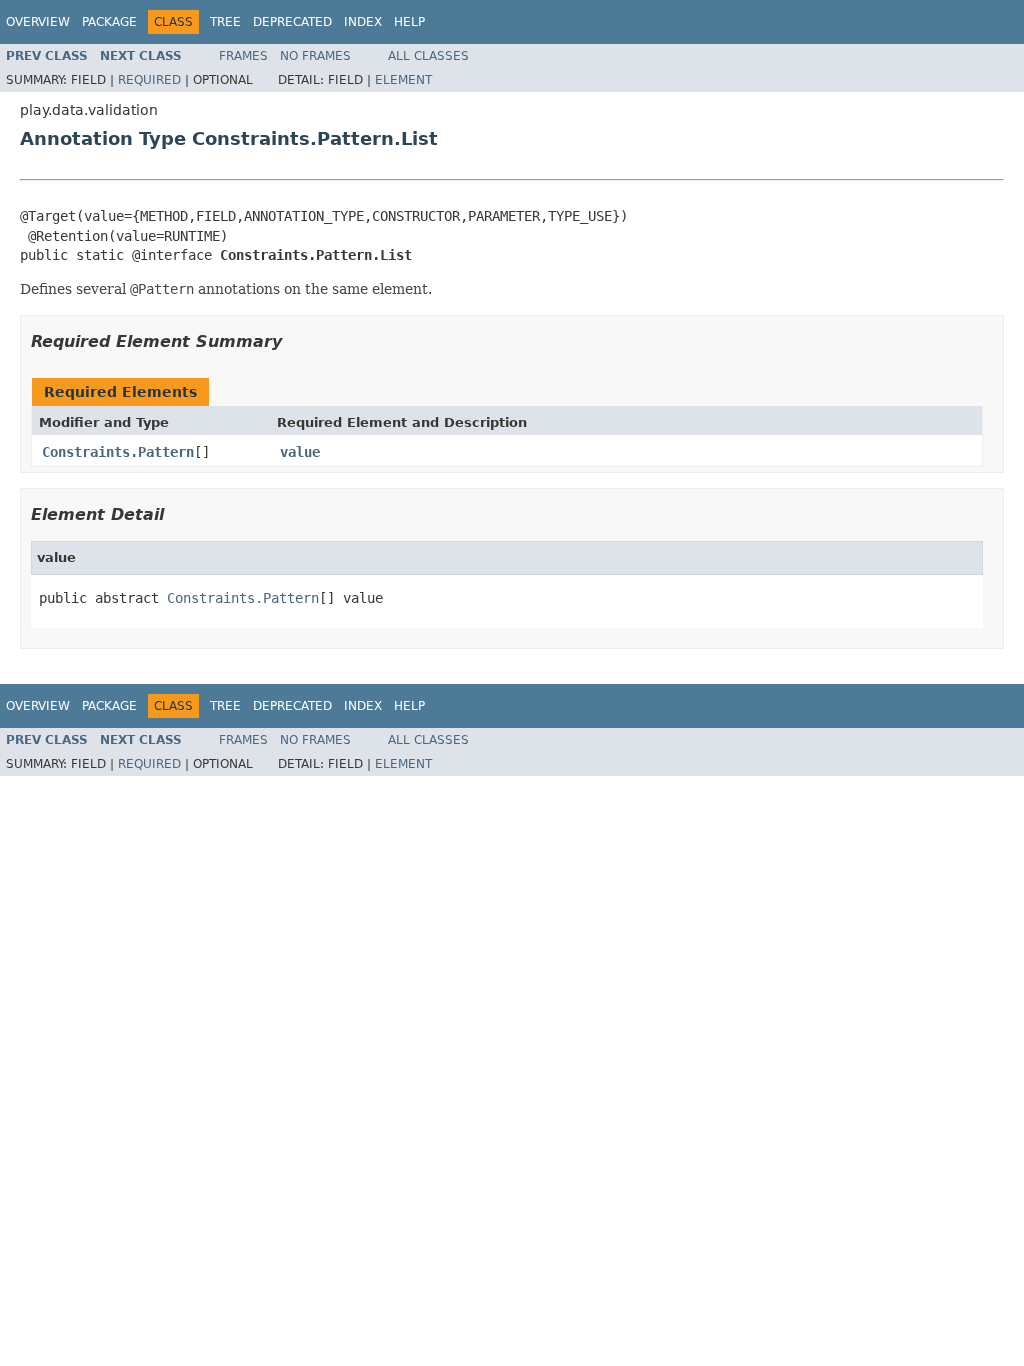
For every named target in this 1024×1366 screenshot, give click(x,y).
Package (109, 22)
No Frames (315, 56)
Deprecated (292, 22)
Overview (38, 22)
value (300, 452)
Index (363, 22)
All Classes (428, 56)
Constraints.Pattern (118, 452)
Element (403, 80)
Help (409, 22)
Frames (243, 56)
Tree (225, 22)
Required (149, 80)
